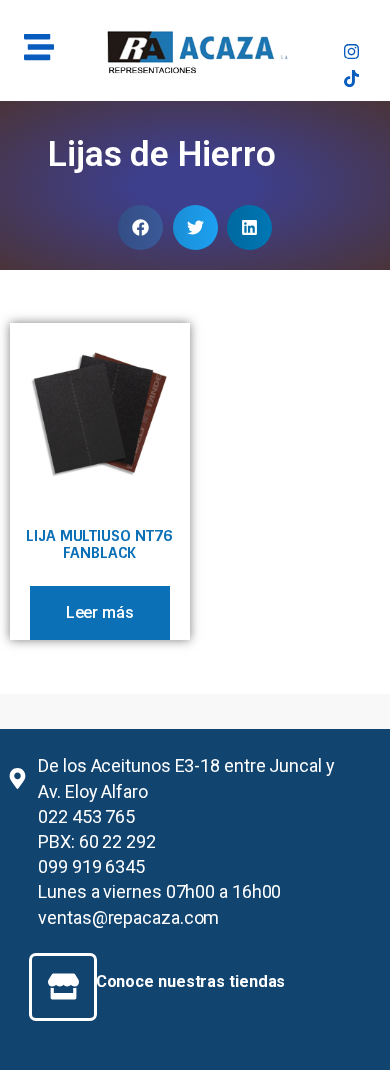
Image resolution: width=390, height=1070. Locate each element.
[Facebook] (351, 25)
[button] (140, 227)
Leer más (100, 612)
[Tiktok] (351, 78)
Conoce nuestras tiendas (191, 981)
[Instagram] (351, 51)
